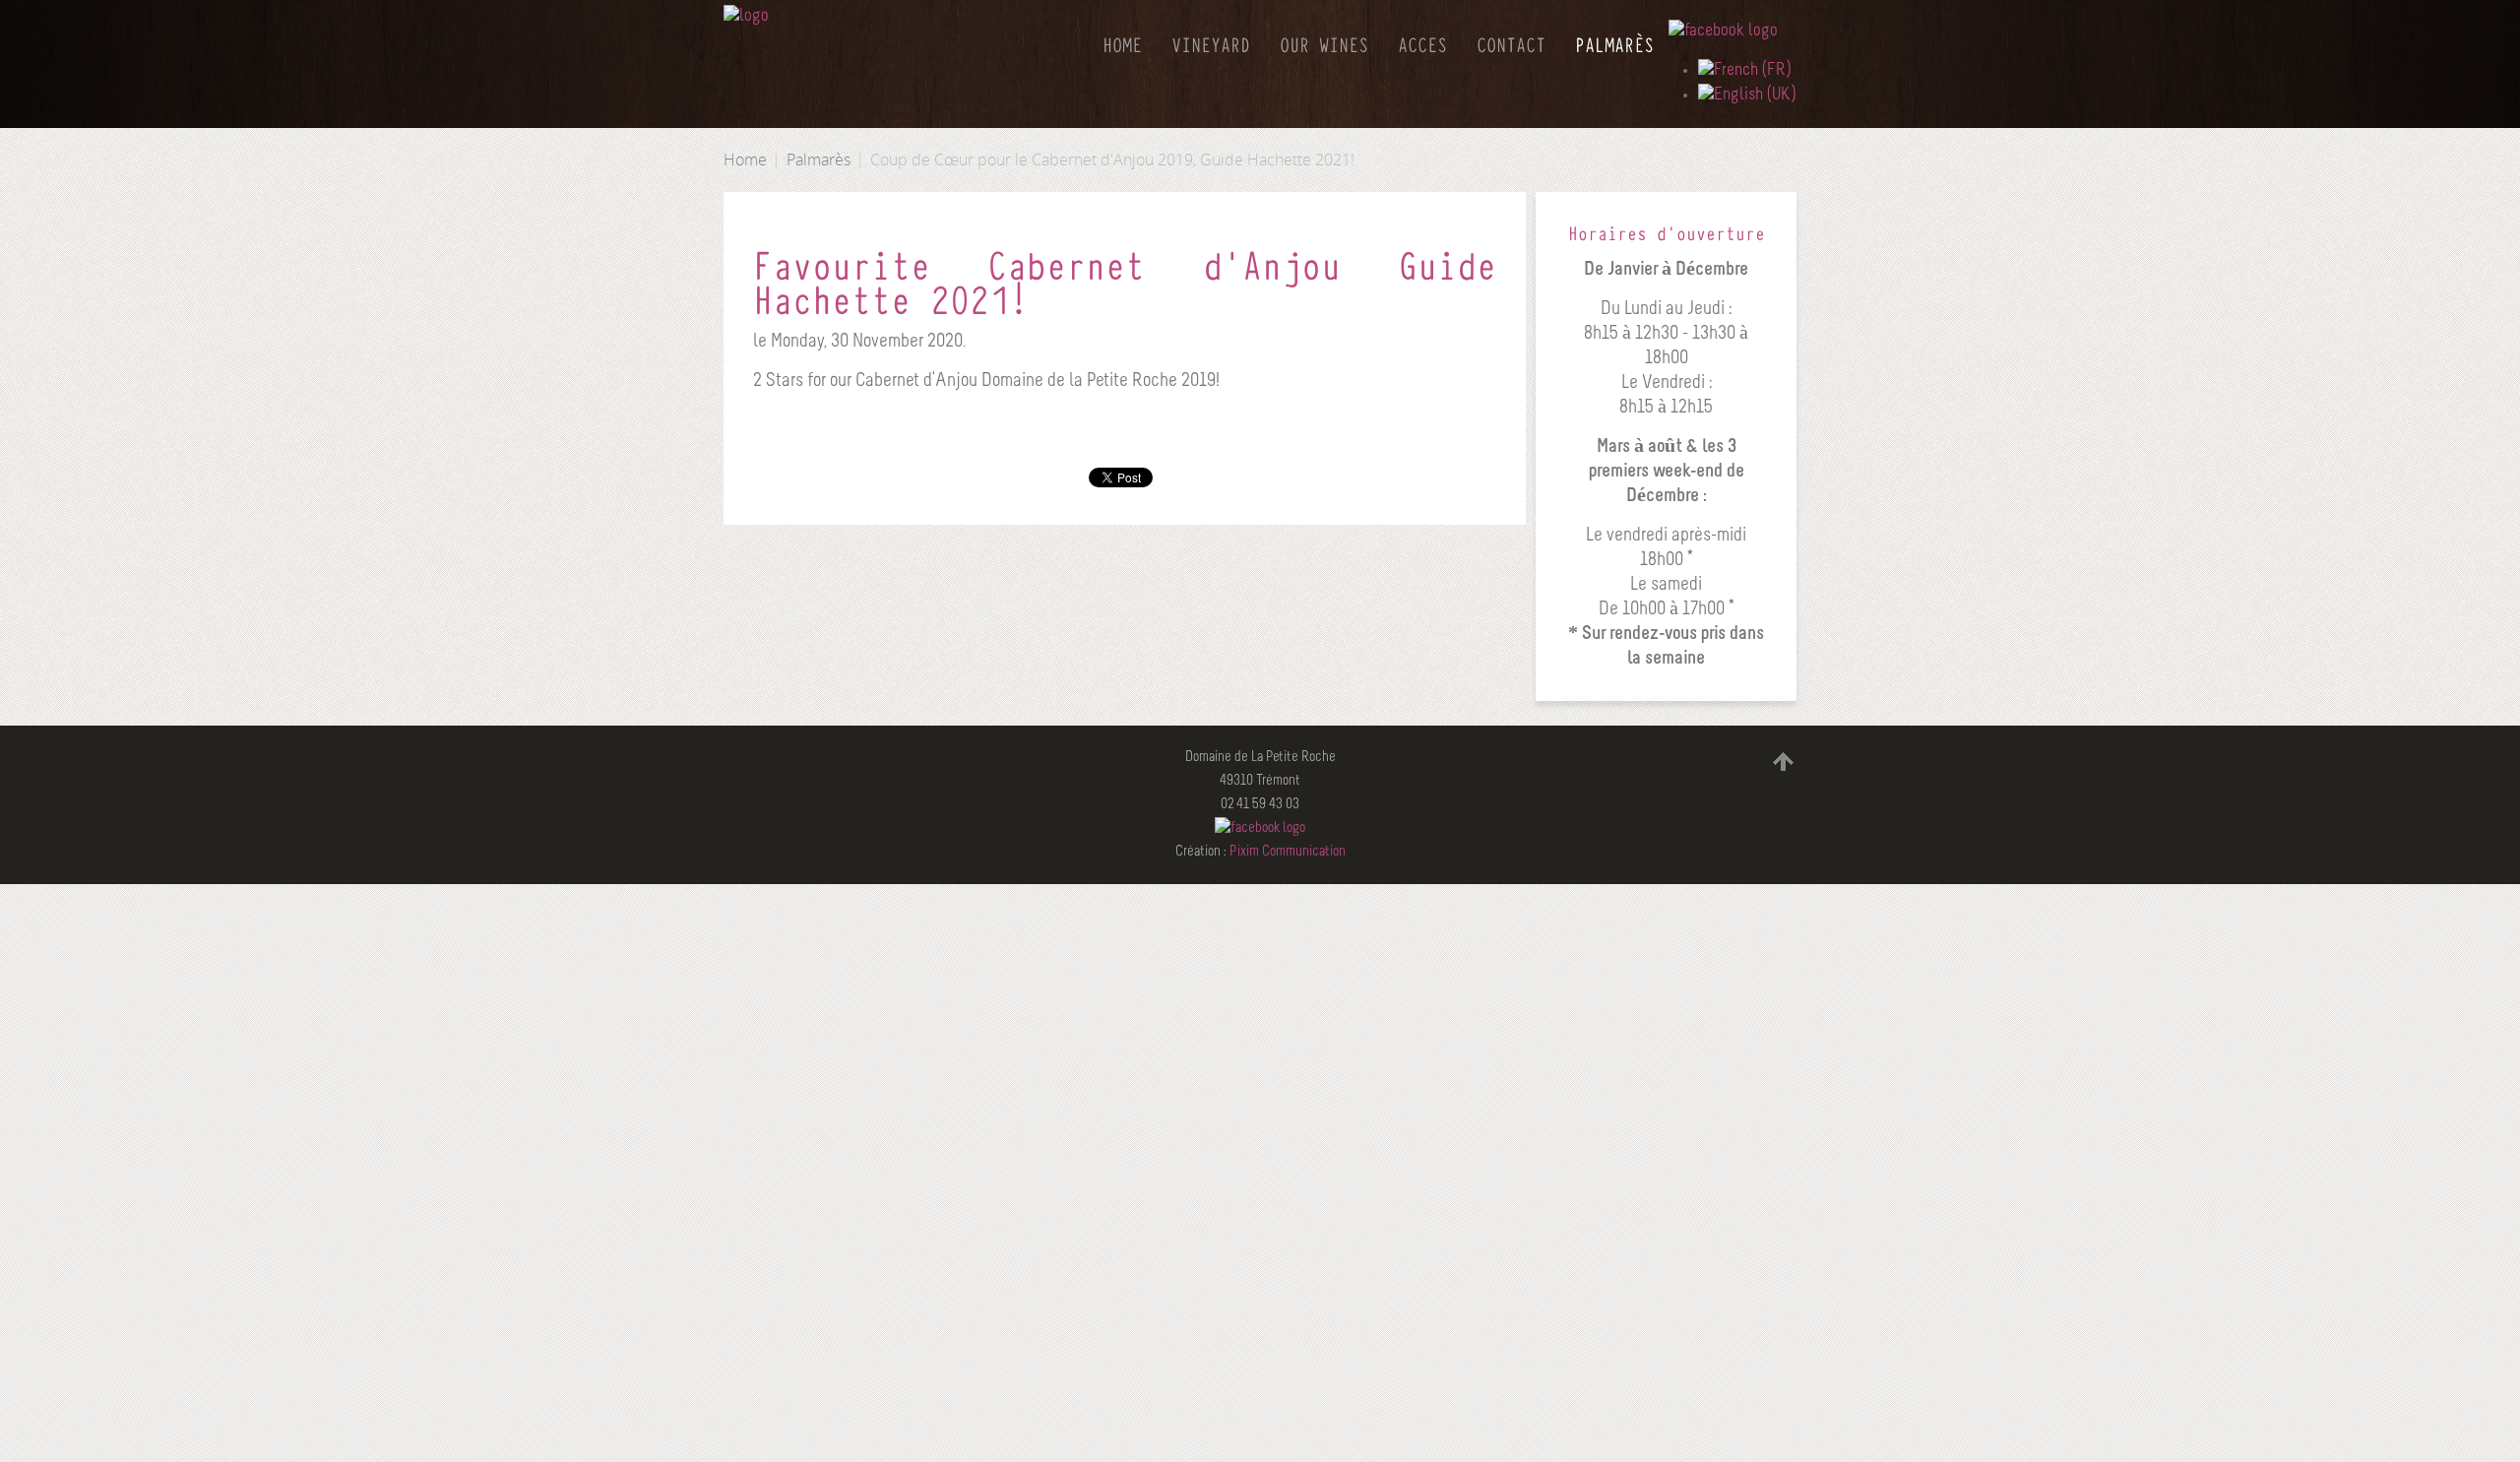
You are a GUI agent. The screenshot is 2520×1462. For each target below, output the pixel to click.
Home (745, 159)
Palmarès (819, 159)
